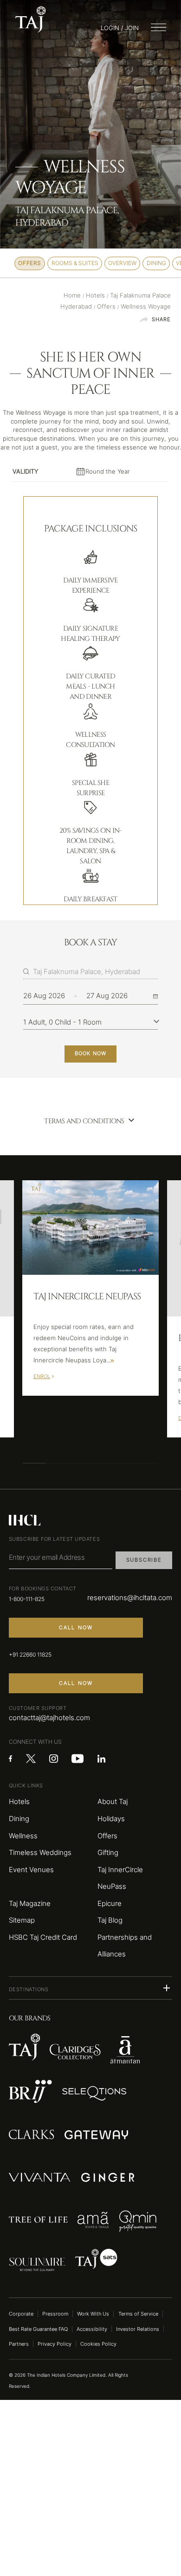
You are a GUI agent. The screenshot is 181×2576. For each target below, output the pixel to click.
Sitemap (22, 1920)
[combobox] (95, 972)
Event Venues (31, 1870)
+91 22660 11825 (30, 1655)
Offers (107, 1836)
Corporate (21, 2314)
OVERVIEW (122, 263)
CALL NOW (76, 1627)
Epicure (110, 1904)
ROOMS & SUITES (75, 263)
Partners (19, 2344)
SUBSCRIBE (144, 1560)
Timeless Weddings (40, 1853)
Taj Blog (110, 1920)
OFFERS (30, 263)
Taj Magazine (30, 1904)
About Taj (113, 1802)
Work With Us (93, 2314)
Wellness (23, 1836)
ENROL (42, 1376)
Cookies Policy (98, 2344)
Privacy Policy (55, 2344)
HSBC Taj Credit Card (43, 1937)
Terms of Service (138, 2314)
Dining (19, 1819)
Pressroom (55, 2314)
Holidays (111, 1819)
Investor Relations (138, 2329)
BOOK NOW (90, 1053)
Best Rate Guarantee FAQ (38, 2329)
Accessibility (92, 2329)
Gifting (108, 1853)
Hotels (19, 1802)
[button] (90, 1988)
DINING (156, 263)
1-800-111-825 (27, 1599)
